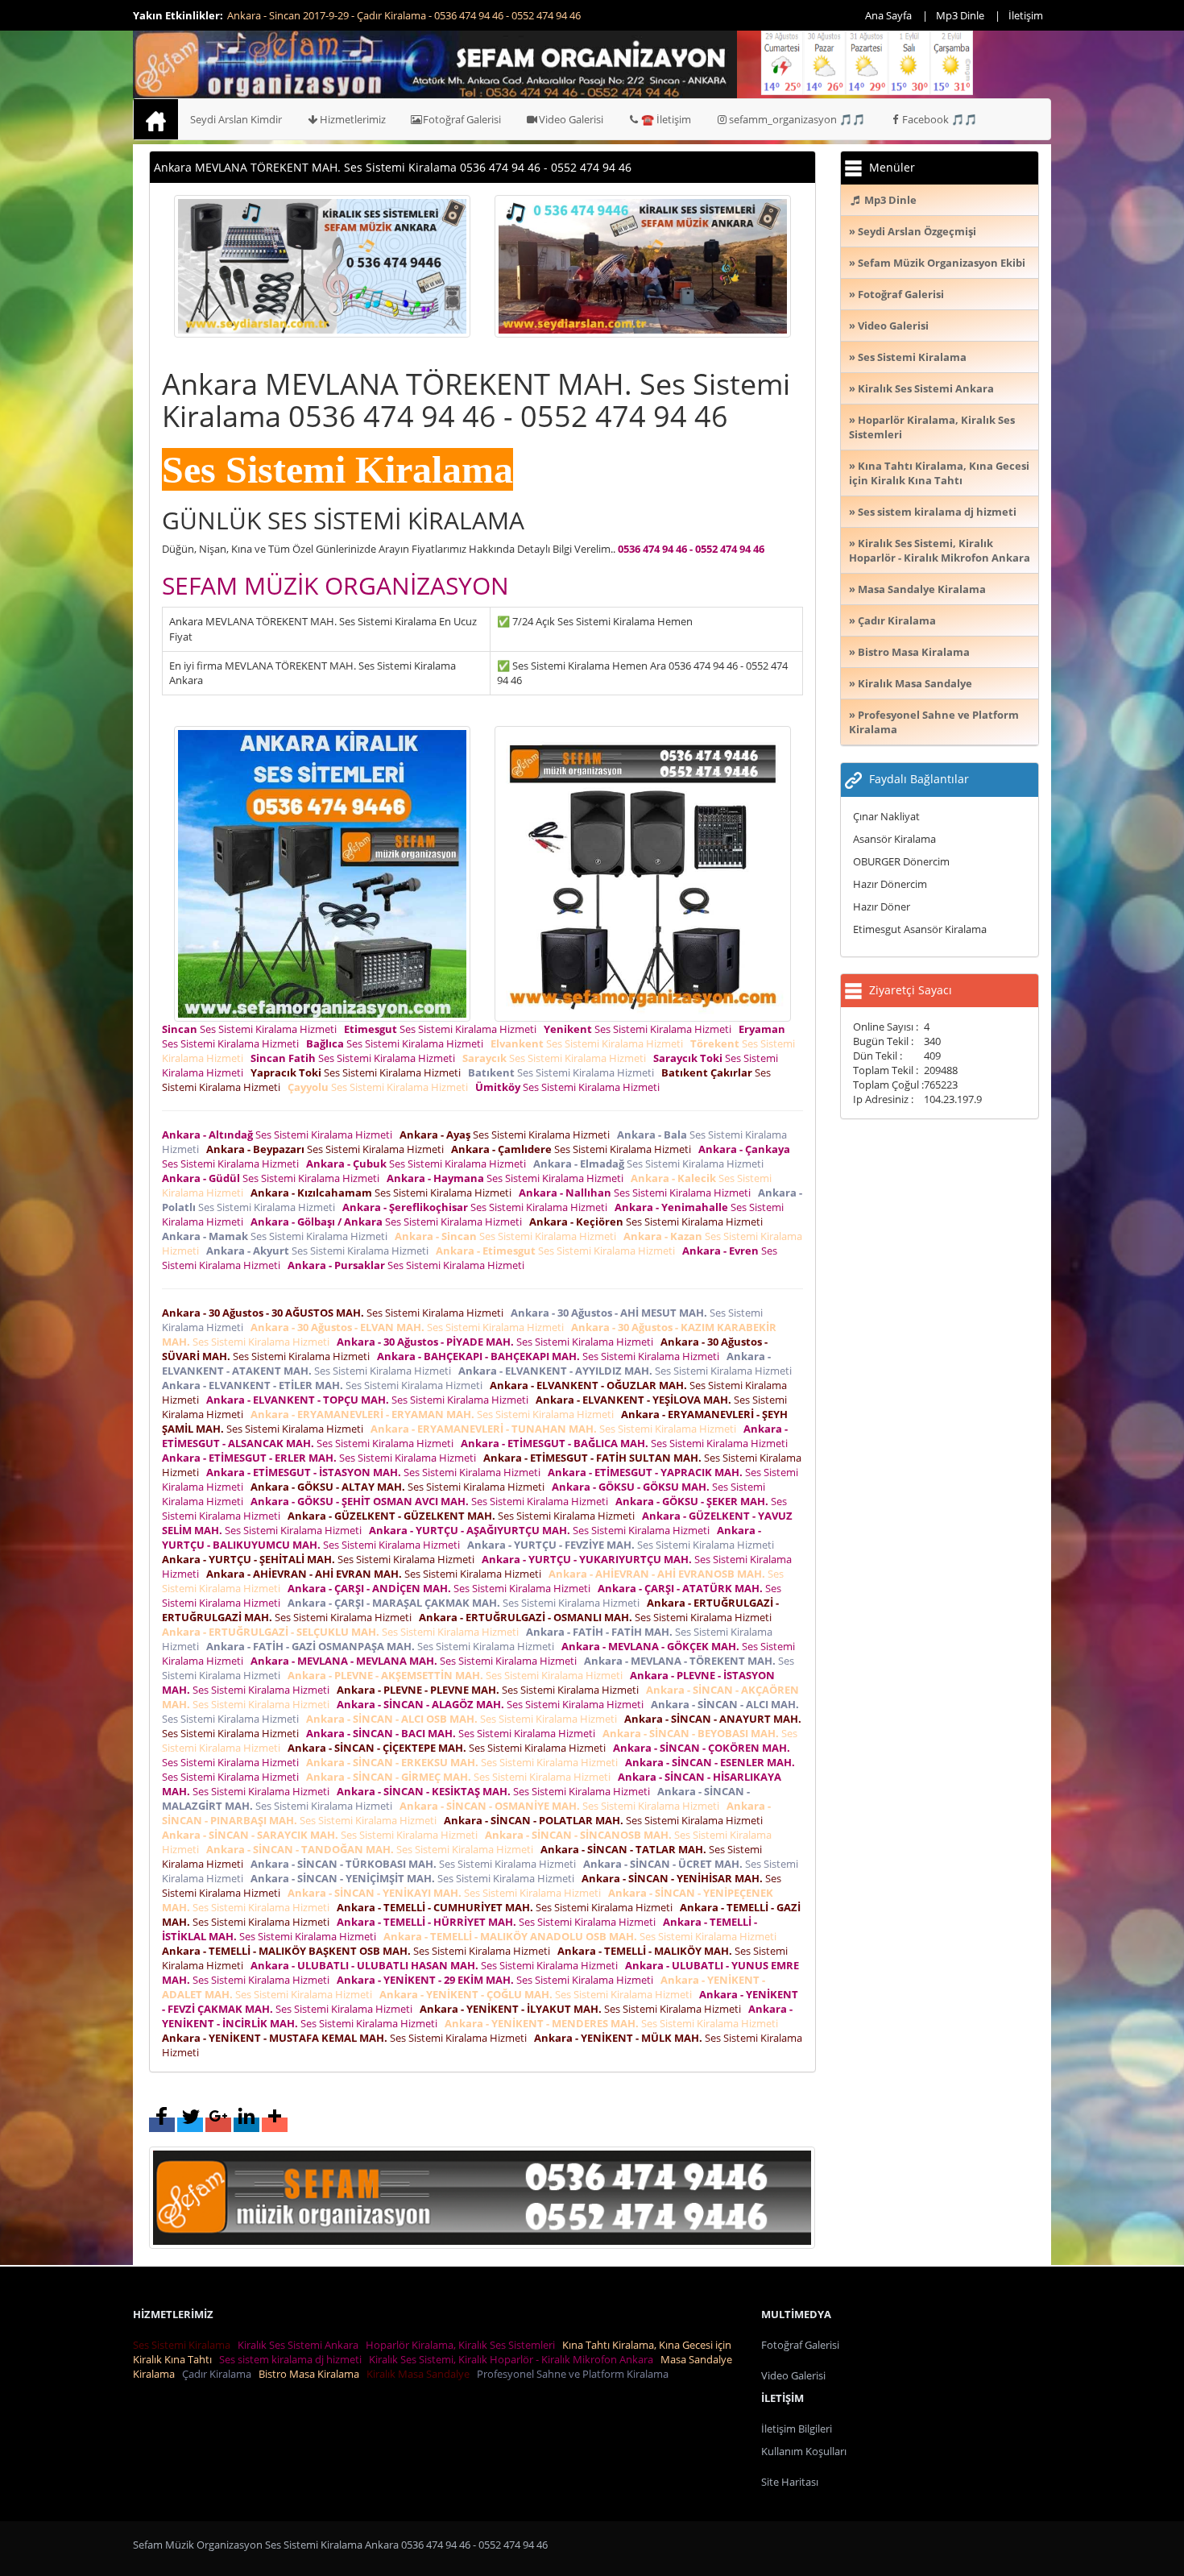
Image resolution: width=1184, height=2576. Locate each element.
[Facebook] (162, 2125)
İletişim (1026, 15)
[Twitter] (190, 2125)
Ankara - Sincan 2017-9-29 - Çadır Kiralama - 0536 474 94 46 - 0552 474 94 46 (404, 15)
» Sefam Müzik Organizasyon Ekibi (937, 263)
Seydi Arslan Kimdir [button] (236, 119)
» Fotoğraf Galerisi (896, 294)
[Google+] (218, 2125)
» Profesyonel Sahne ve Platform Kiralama (934, 722)
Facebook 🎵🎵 (940, 119)
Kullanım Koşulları (804, 2451)
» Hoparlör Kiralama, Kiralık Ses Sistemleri (932, 427)
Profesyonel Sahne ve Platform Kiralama (575, 2374)
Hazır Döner (882, 906)
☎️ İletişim (666, 119)
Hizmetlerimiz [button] (353, 119)
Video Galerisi (571, 119)
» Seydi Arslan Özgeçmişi (913, 231)
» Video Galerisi (889, 326)
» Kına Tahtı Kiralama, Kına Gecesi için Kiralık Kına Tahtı (939, 473)
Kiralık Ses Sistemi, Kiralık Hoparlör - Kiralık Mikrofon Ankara (513, 2359)
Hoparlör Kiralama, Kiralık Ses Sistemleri (463, 2345)
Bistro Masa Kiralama (311, 2374)
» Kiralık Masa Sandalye (911, 683)
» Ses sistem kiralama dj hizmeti (933, 512)
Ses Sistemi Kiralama (184, 2345)
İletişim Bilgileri (797, 2429)
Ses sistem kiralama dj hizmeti (293, 2359)
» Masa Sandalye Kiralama (917, 589)
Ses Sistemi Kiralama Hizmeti (252, 1029)
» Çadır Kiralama (892, 620)
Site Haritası (790, 2482)
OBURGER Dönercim (901, 861)
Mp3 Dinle (960, 15)
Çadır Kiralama (219, 2374)
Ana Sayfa (888, 15)
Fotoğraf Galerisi (462, 119)
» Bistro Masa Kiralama (909, 652)
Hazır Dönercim (890, 884)
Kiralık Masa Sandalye (420, 2374)
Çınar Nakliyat (886, 816)
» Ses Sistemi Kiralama (908, 357)
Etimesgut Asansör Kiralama (920, 929)
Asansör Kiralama (894, 839)
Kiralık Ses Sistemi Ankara (300, 2345)
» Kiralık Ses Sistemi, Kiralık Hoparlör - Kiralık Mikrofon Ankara (940, 550)
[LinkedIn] (246, 2125)
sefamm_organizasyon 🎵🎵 (797, 119)
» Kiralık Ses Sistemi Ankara (921, 388)
